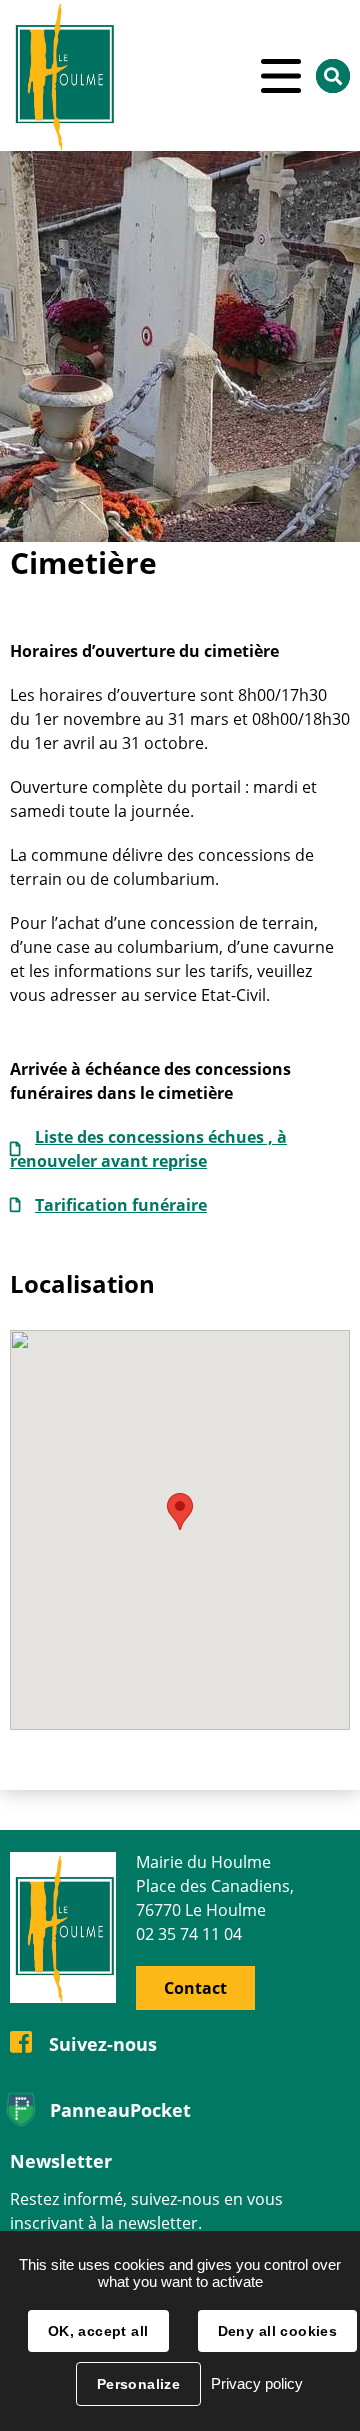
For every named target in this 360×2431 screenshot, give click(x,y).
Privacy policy (257, 2383)
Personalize (139, 2384)
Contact (195, 1988)
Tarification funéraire (121, 1205)
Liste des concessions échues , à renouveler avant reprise (148, 1149)
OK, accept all (98, 2331)
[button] (180, 1511)
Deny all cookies (278, 2331)
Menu (281, 76)
